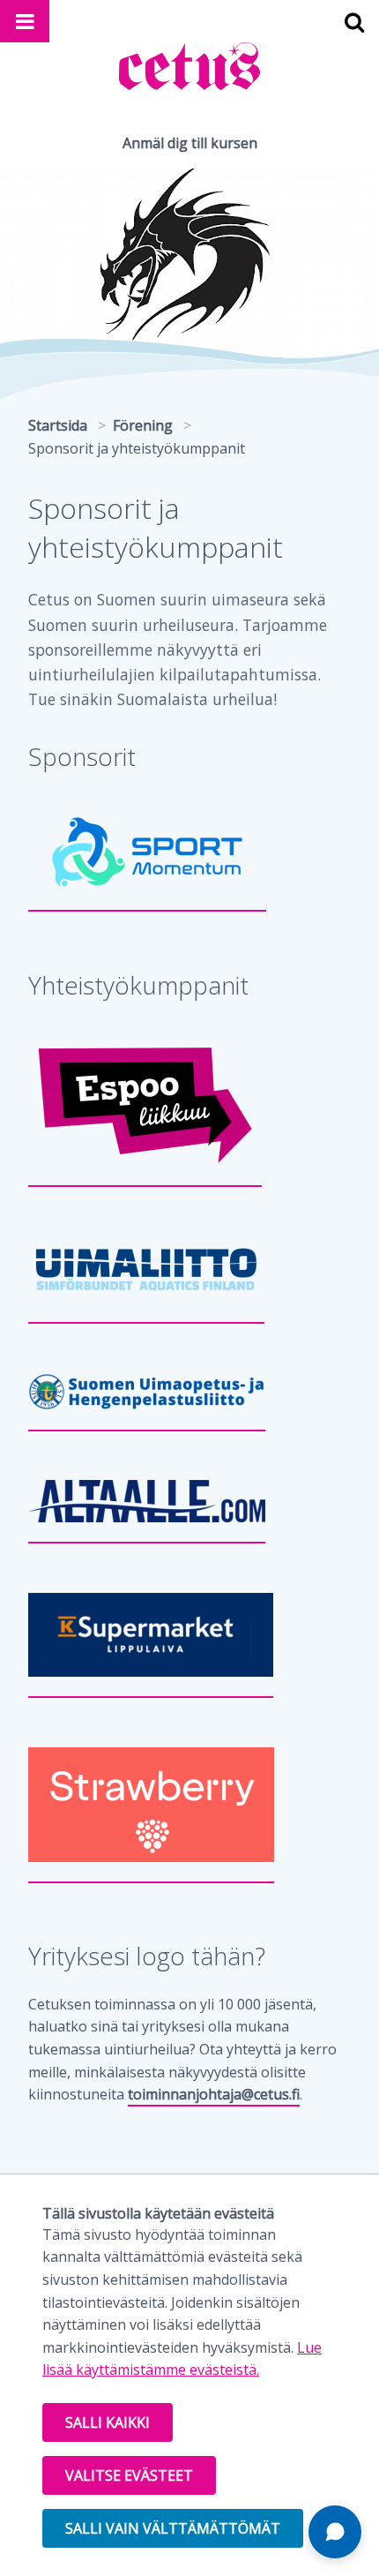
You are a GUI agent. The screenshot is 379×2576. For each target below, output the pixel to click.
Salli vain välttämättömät (173, 2528)
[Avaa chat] (335, 2532)
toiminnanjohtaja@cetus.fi (214, 2094)
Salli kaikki (108, 2422)
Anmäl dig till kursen (190, 143)
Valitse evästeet (129, 2475)
